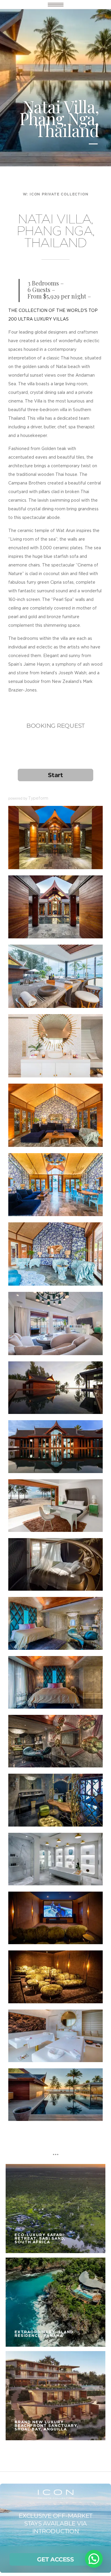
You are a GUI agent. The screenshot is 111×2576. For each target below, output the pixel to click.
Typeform (38, 798)
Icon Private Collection (59, 194)
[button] (94, 2559)
